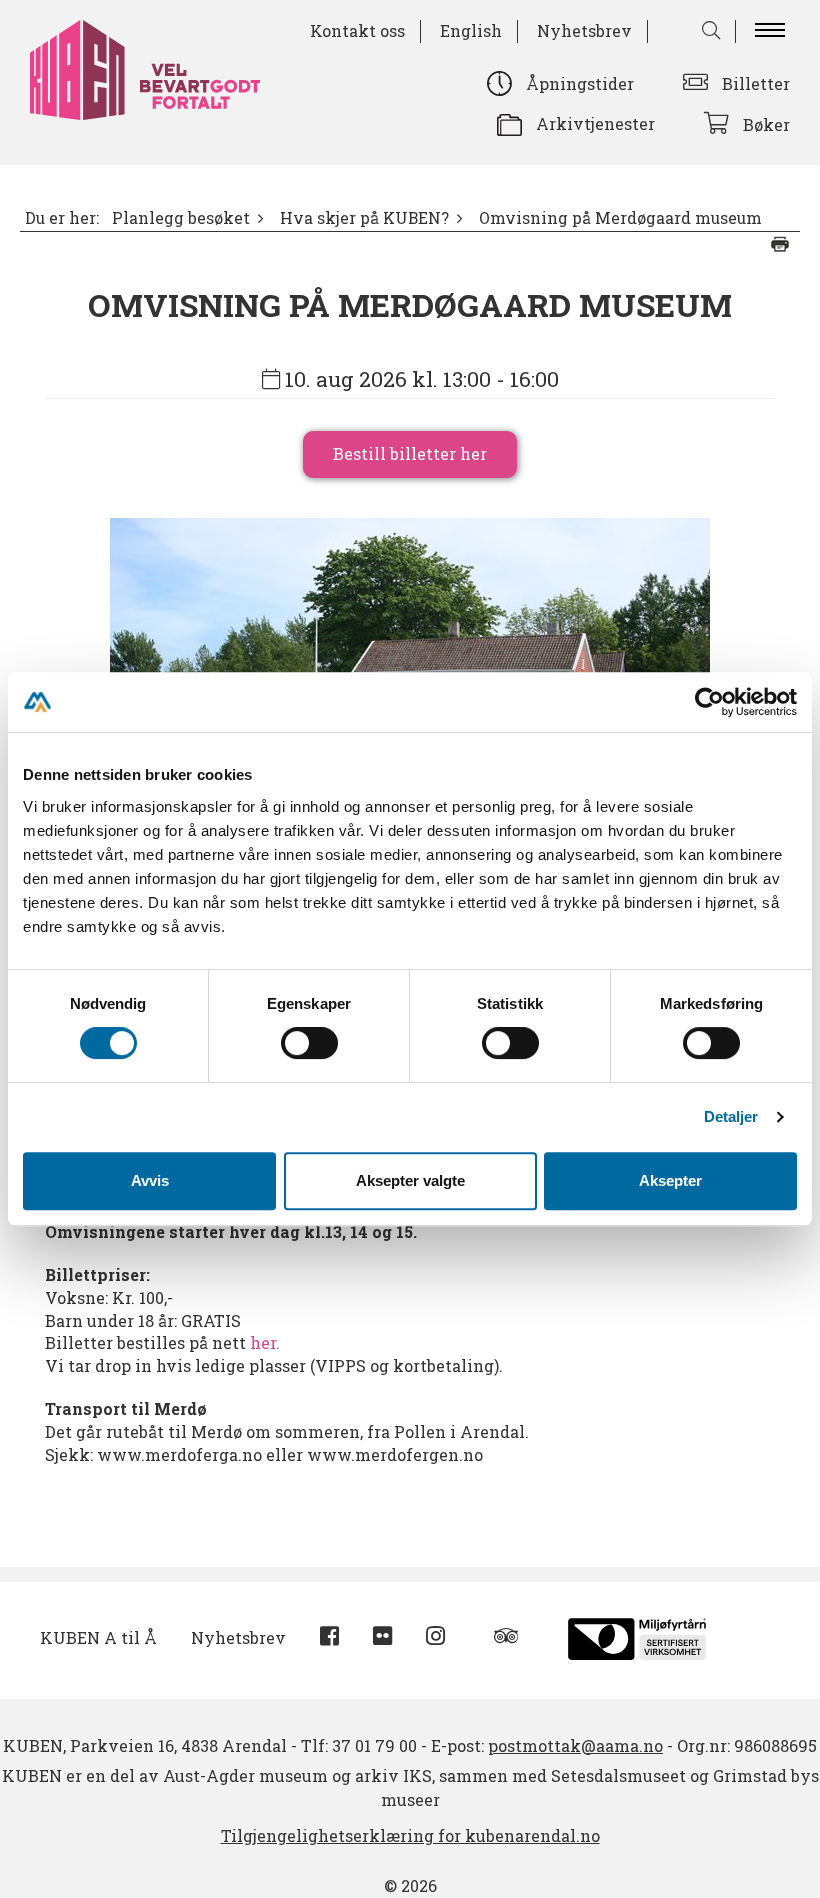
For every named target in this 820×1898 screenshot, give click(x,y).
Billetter (756, 83)
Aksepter (670, 1180)
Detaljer (731, 1116)
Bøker (766, 124)
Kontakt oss (357, 30)
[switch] (309, 1043)
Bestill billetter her (410, 453)
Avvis (150, 1180)
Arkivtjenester (595, 123)
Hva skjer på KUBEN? (364, 218)
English (471, 30)
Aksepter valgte (410, 1180)
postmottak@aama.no (575, 1745)
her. (265, 1342)
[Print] (780, 244)
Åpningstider (580, 83)
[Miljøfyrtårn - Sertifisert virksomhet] (637, 1636)
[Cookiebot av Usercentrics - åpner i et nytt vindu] (709, 702)
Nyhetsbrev (584, 30)
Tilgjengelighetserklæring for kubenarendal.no (410, 1835)
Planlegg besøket (181, 218)
